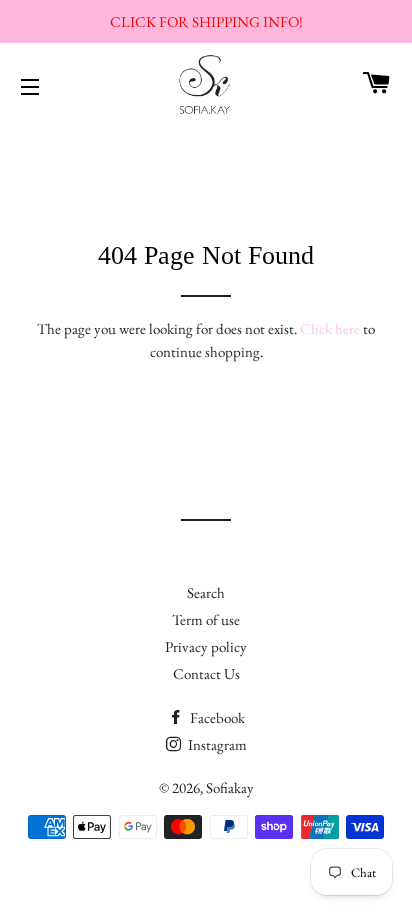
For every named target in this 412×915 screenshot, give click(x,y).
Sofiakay (230, 787)
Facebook (216, 717)
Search (206, 592)
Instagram (216, 744)
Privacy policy (206, 646)
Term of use (206, 619)
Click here (330, 328)
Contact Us (206, 673)
